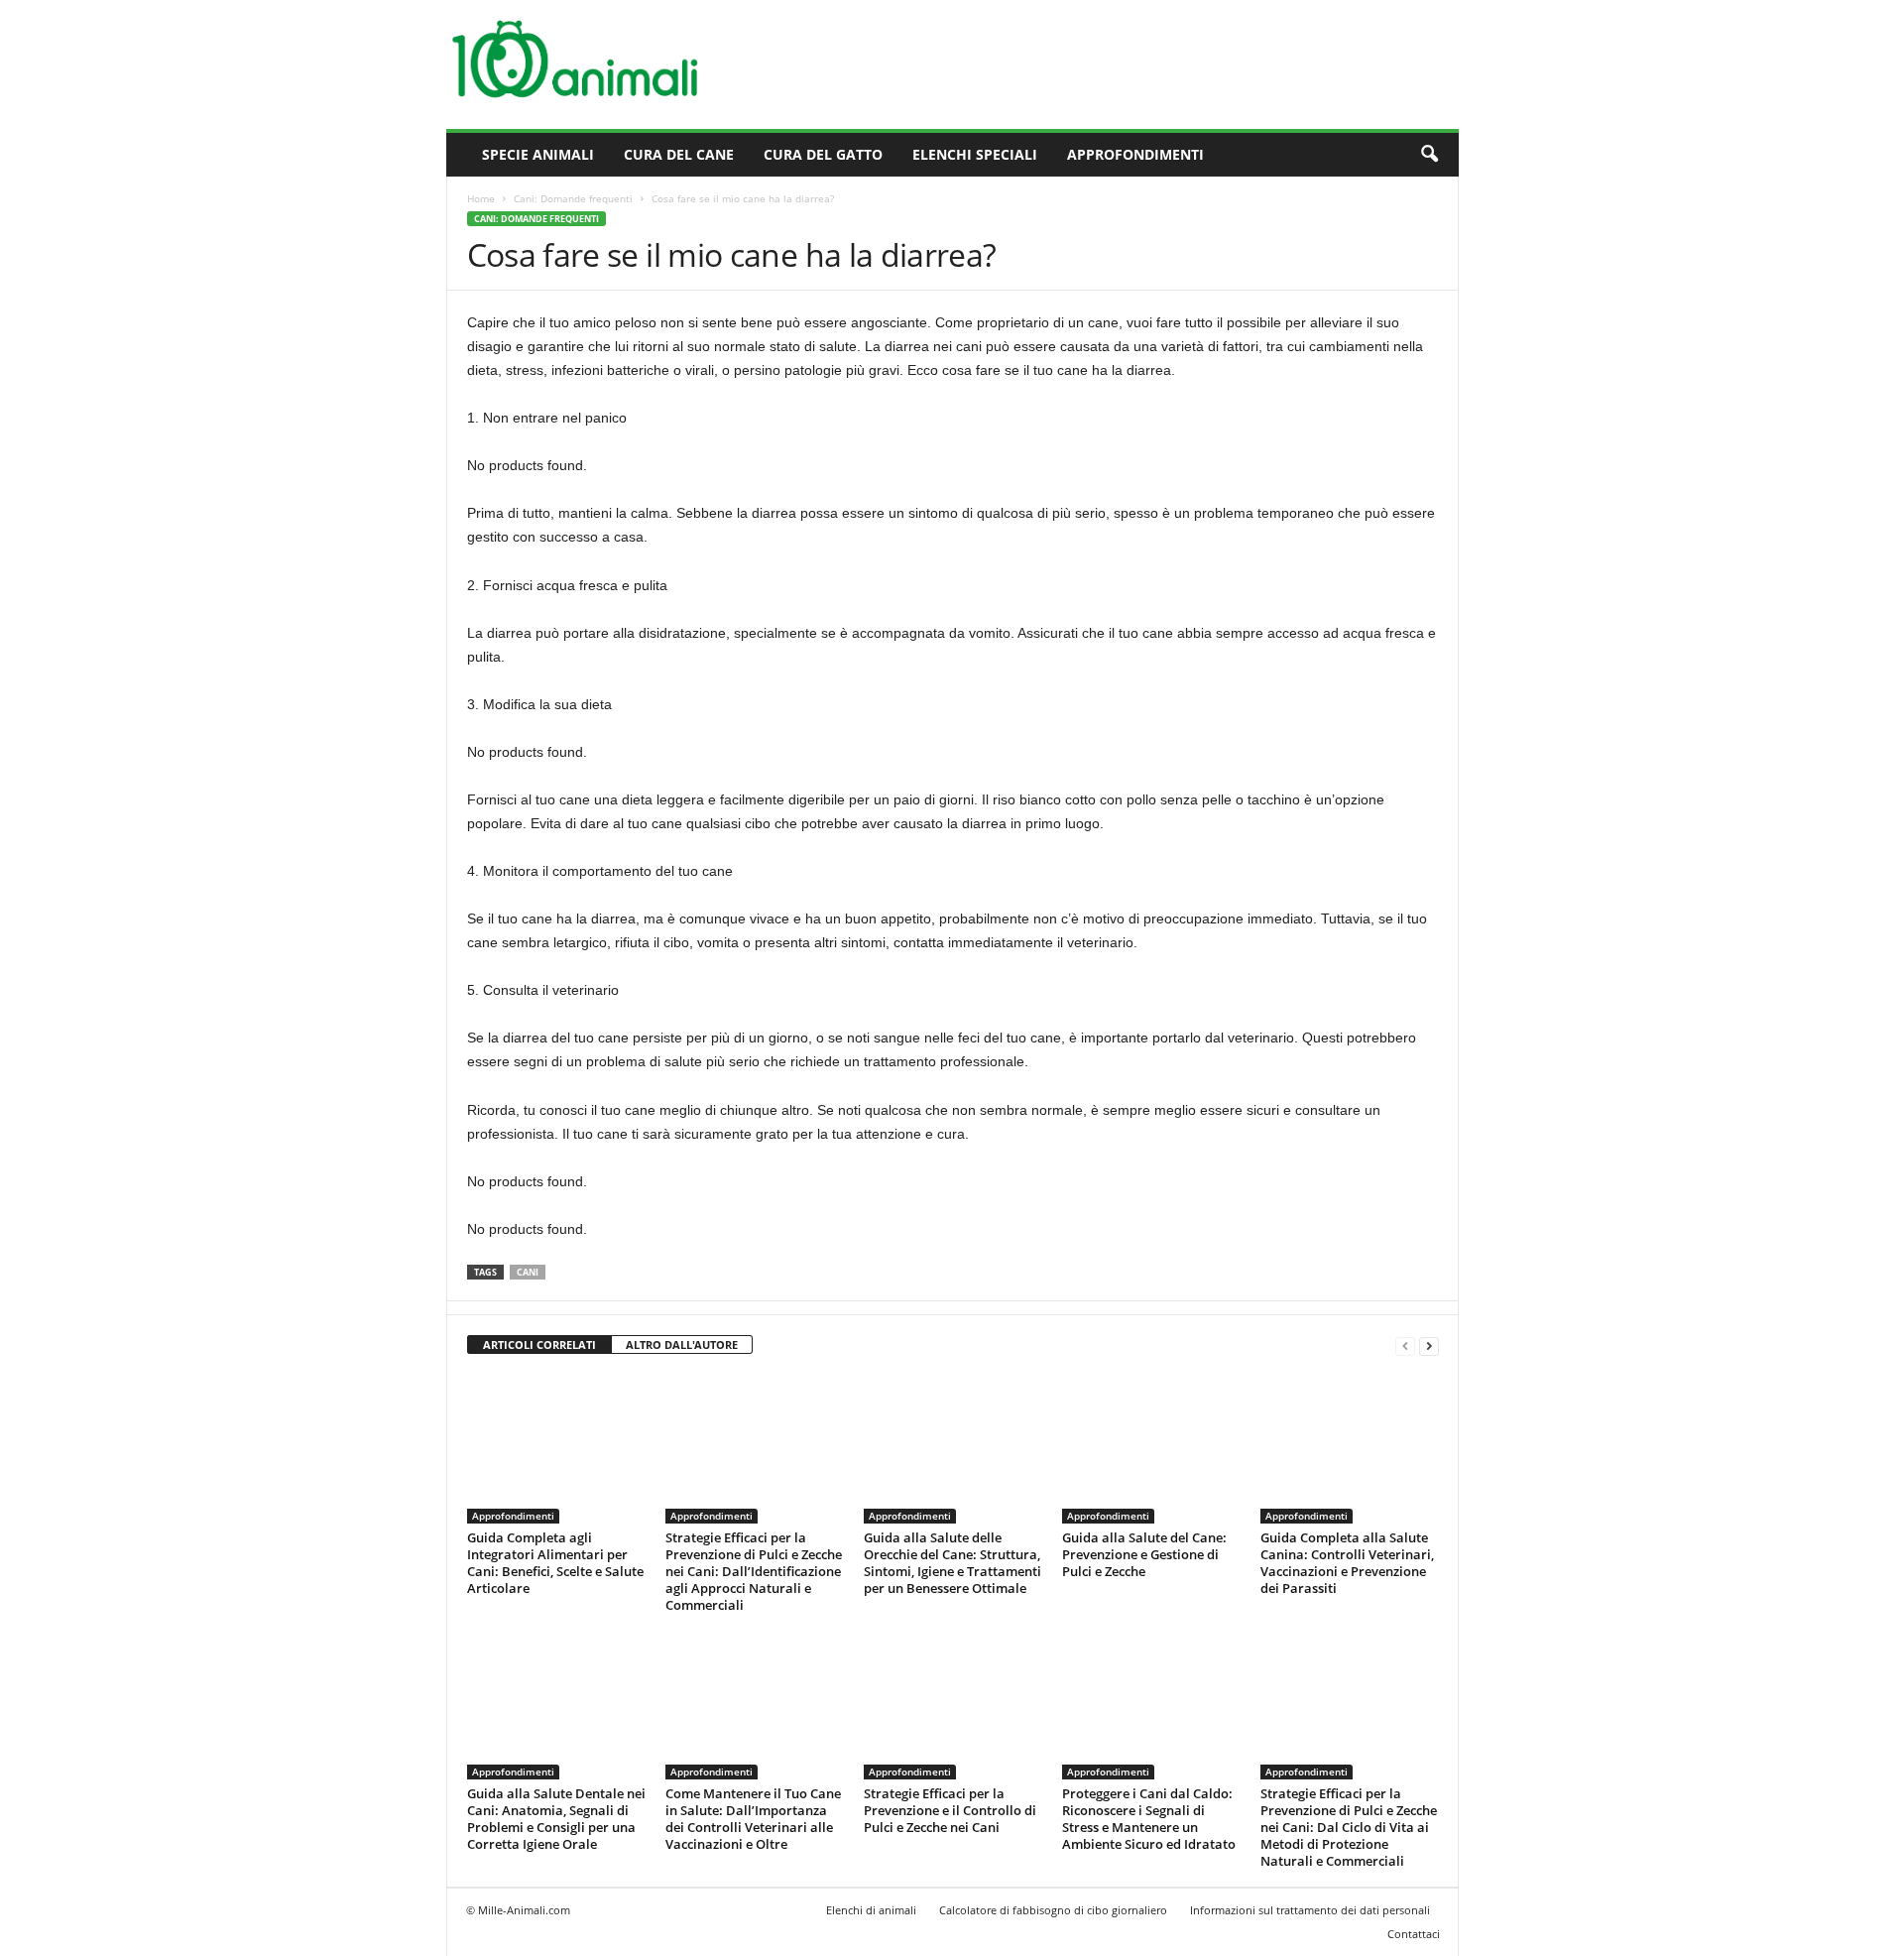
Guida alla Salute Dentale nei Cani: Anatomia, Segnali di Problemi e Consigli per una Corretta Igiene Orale (556, 1819)
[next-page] (1429, 1345)
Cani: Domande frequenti (573, 198)
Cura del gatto (823, 154)
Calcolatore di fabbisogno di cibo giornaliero (1053, 1910)
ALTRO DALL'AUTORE (682, 1345)
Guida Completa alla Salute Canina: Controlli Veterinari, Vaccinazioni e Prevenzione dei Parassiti (1347, 1563)
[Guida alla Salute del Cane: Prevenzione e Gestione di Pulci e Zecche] (1151, 1449)
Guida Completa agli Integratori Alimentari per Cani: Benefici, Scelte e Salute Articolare (555, 1563)
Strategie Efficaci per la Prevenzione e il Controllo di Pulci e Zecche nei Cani (950, 1810)
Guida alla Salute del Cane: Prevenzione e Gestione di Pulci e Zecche (1144, 1554)
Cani (528, 1272)
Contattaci (1414, 1934)
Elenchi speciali (975, 154)
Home (481, 198)
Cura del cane (679, 154)
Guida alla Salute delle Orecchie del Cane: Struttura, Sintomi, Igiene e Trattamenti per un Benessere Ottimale (952, 1563)
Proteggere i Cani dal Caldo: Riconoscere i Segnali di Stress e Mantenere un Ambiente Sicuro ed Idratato (1149, 1819)
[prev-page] (1405, 1345)
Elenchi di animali (871, 1910)
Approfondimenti (1135, 154)
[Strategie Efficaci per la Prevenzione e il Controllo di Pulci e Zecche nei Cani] (953, 1705)
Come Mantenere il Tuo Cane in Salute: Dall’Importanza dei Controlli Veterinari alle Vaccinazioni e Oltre (753, 1819)
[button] (1429, 155)
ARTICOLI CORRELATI (539, 1345)
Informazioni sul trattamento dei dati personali (1310, 1910)
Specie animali (538, 154)
